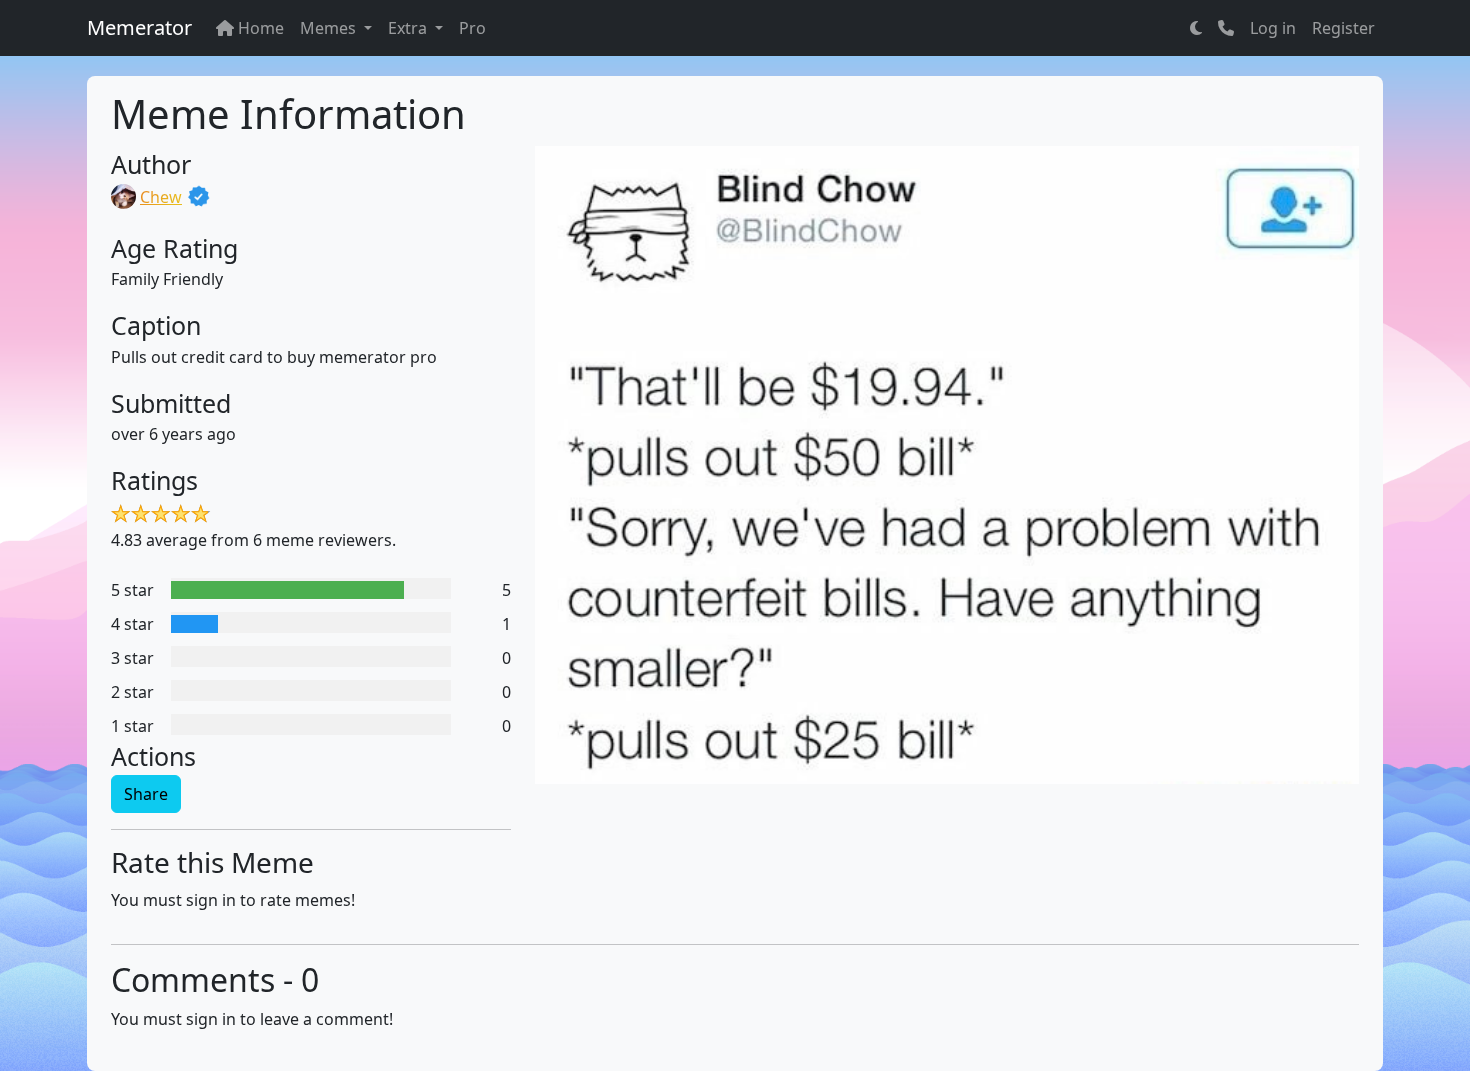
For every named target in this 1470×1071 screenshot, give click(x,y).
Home (259, 28)
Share (146, 794)
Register (1343, 28)
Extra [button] (409, 28)
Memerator (139, 27)
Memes (330, 28)
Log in (1273, 28)
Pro (472, 28)
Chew (161, 197)
